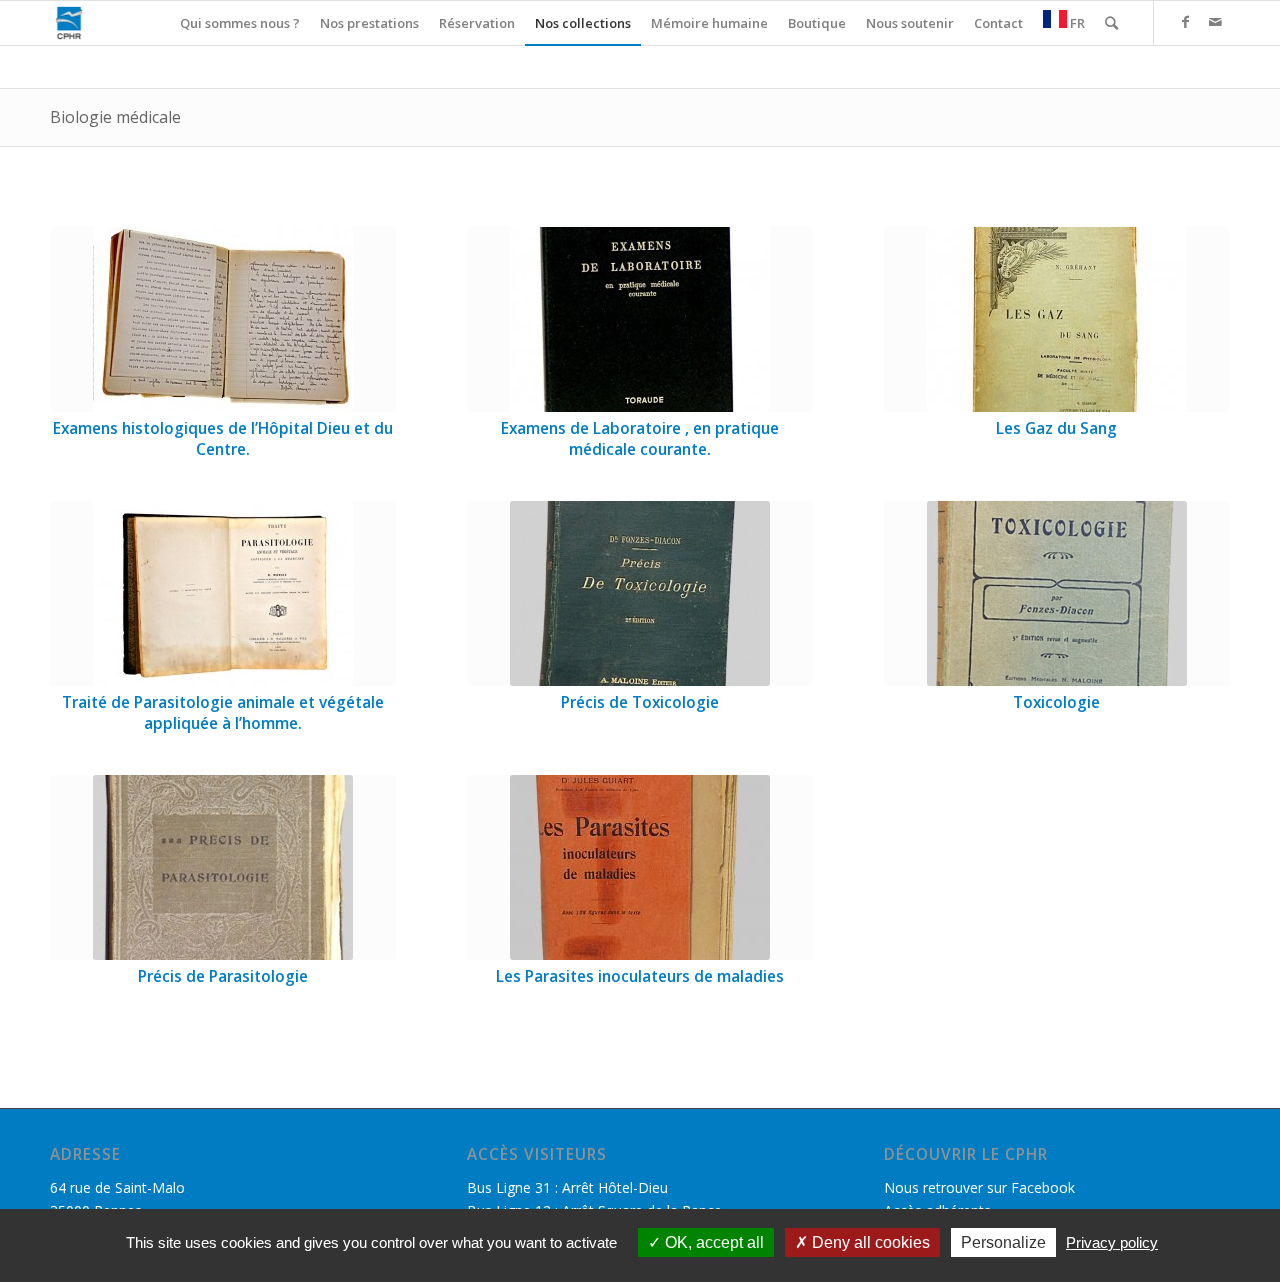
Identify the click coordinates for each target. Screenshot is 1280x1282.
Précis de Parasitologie (223, 976)
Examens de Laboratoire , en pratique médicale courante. (640, 439)
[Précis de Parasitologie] (223, 867)
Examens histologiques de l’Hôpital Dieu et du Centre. (223, 439)
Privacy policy (1112, 1242)
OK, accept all (712, 1242)
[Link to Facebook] (1185, 22)
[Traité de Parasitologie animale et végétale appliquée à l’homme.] (223, 593)
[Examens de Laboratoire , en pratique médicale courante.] (640, 319)
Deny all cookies (869, 1242)
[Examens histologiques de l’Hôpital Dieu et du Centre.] (223, 319)
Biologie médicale (115, 117)
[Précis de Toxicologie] (640, 593)
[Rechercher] (1111, 23)
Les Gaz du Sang (1056, 428)
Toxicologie (1056, 702)
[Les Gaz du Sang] (1057, 319)
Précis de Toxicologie (640, 702)
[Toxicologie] (1057, 593)
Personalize (1003, 1242)
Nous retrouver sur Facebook (979, 1187)
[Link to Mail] (1215, 22)
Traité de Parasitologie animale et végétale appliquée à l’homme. (223, 713)
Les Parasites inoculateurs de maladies (640, 976)
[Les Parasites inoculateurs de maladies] (640, 867)
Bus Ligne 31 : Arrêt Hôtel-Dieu (567, 1187)
